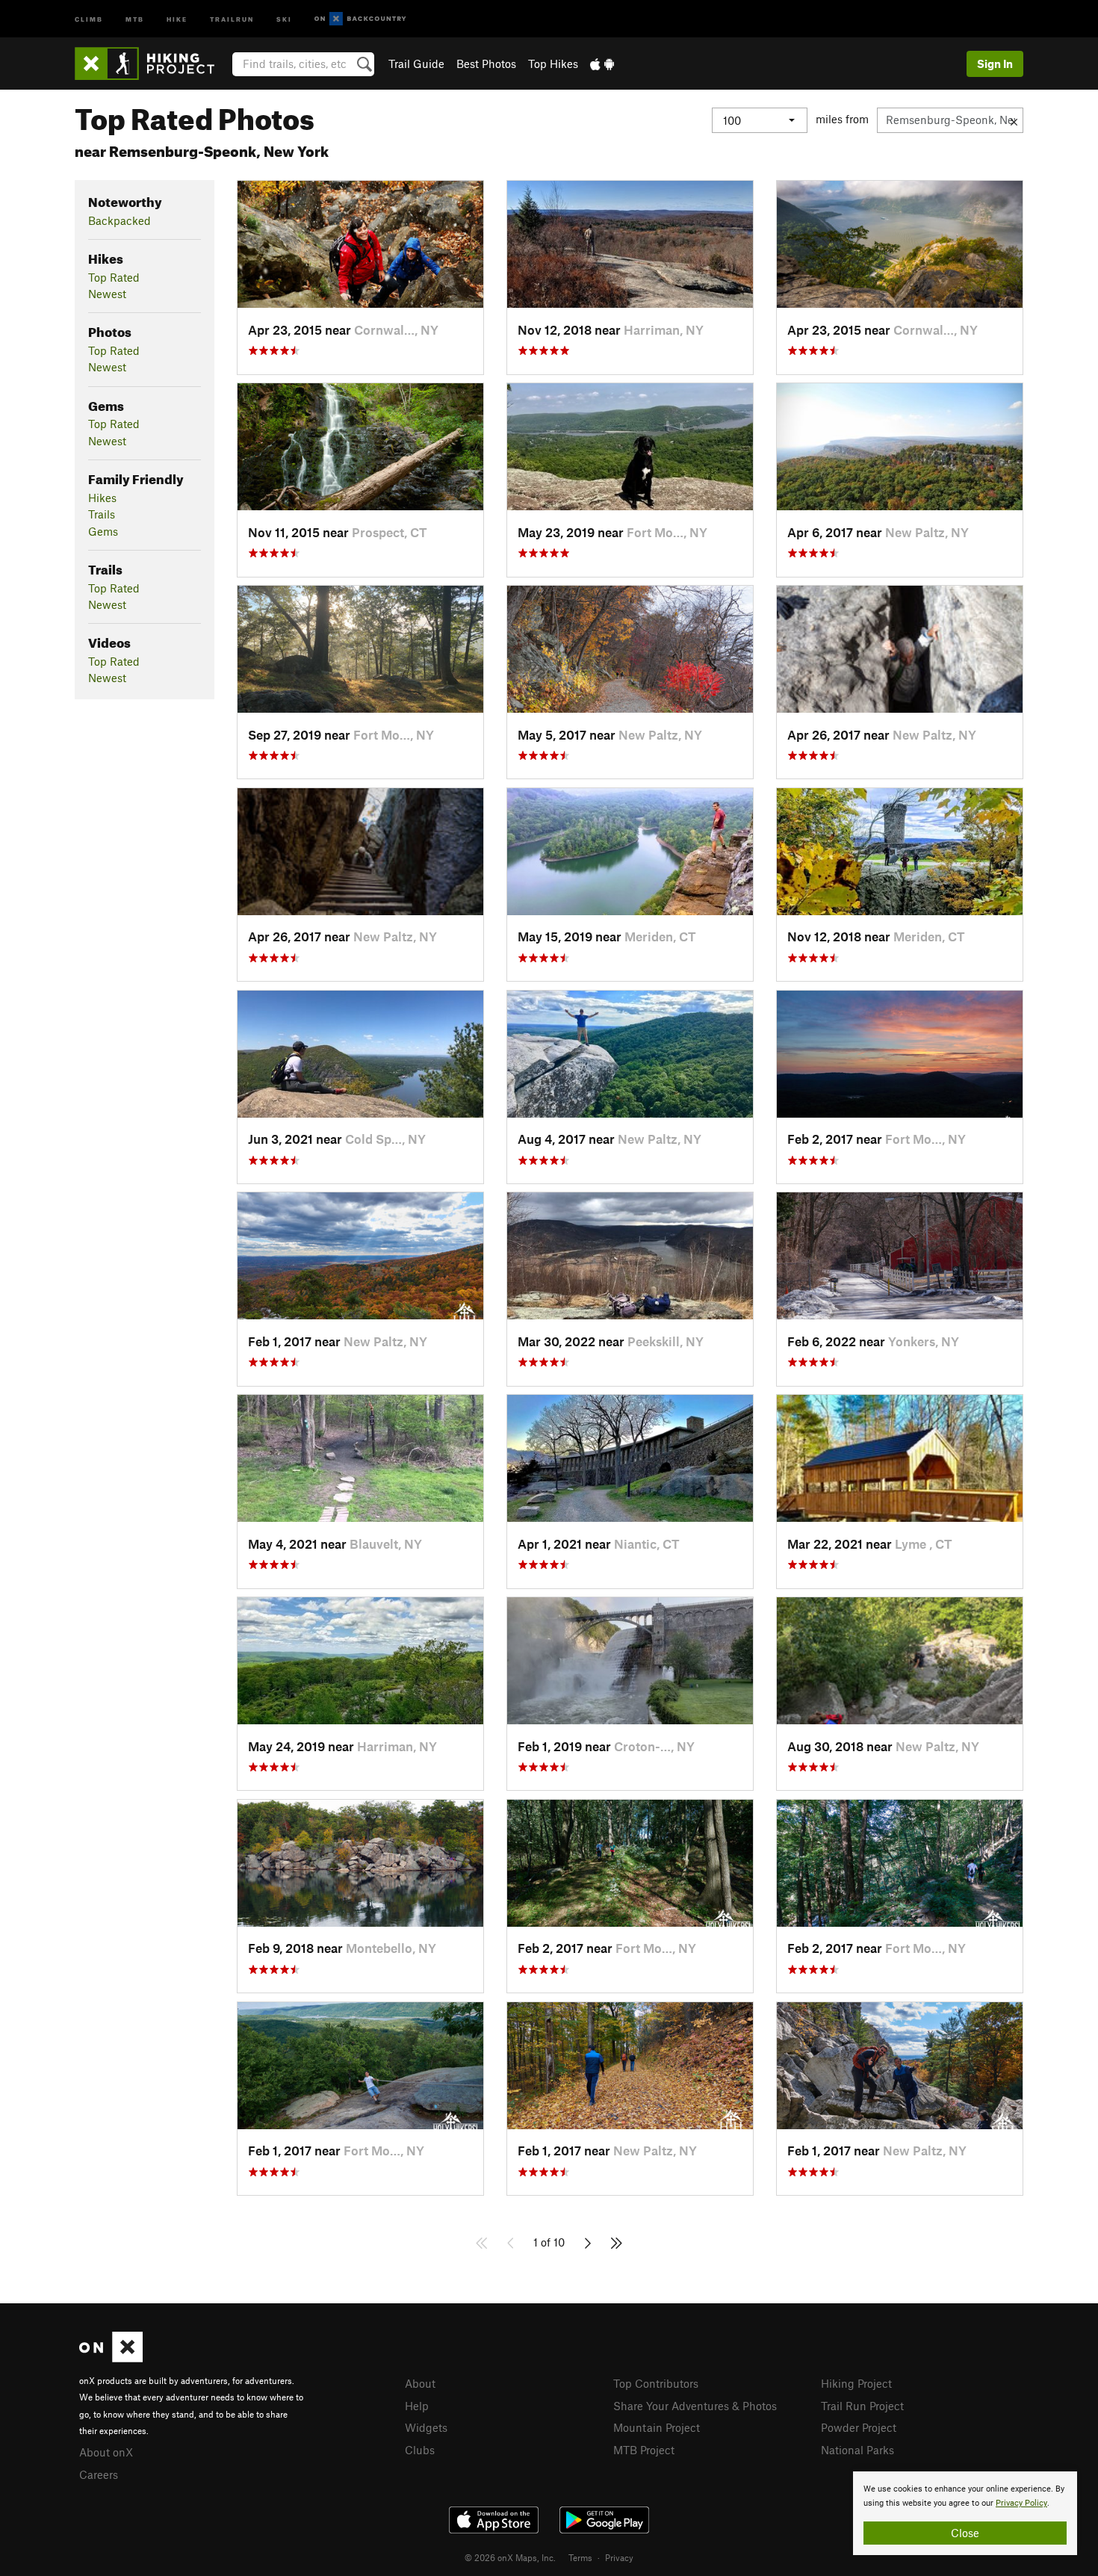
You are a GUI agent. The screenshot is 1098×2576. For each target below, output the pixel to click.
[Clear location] (1014, 120)
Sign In (995, 64)
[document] (965, 2513)
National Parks (857, 2450)
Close (965, 2533)
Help (417, 2406)
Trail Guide (416, 64)
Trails (102, 514)
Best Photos (486, 64)
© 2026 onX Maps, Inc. (510, 2557)
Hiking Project (856, 2383)
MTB (135, 18)
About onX (106, 2452)
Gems (103, 531)
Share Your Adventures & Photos (695, 2406)
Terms (580, 2557)
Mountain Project (657, 2427)
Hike (177, 18)
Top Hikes (553, 64)
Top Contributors (656, 2383)
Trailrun (232, 18)
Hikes (102, 498)
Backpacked (120, 220)
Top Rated (114, 277)
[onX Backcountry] (360, 19)
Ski (284, 18)
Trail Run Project (862, 2406)
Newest (107, 294)
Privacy (619, 2557)
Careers (99, 2474)
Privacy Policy (1021, 2503)
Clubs (420, 2450)
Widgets (426, 2427)
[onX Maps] (111, 2358)
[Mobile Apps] (602, 64)
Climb (89, 18)
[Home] (152, 64)
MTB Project (644, 2450)
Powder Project (859, 2427)
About (420, 2383)
